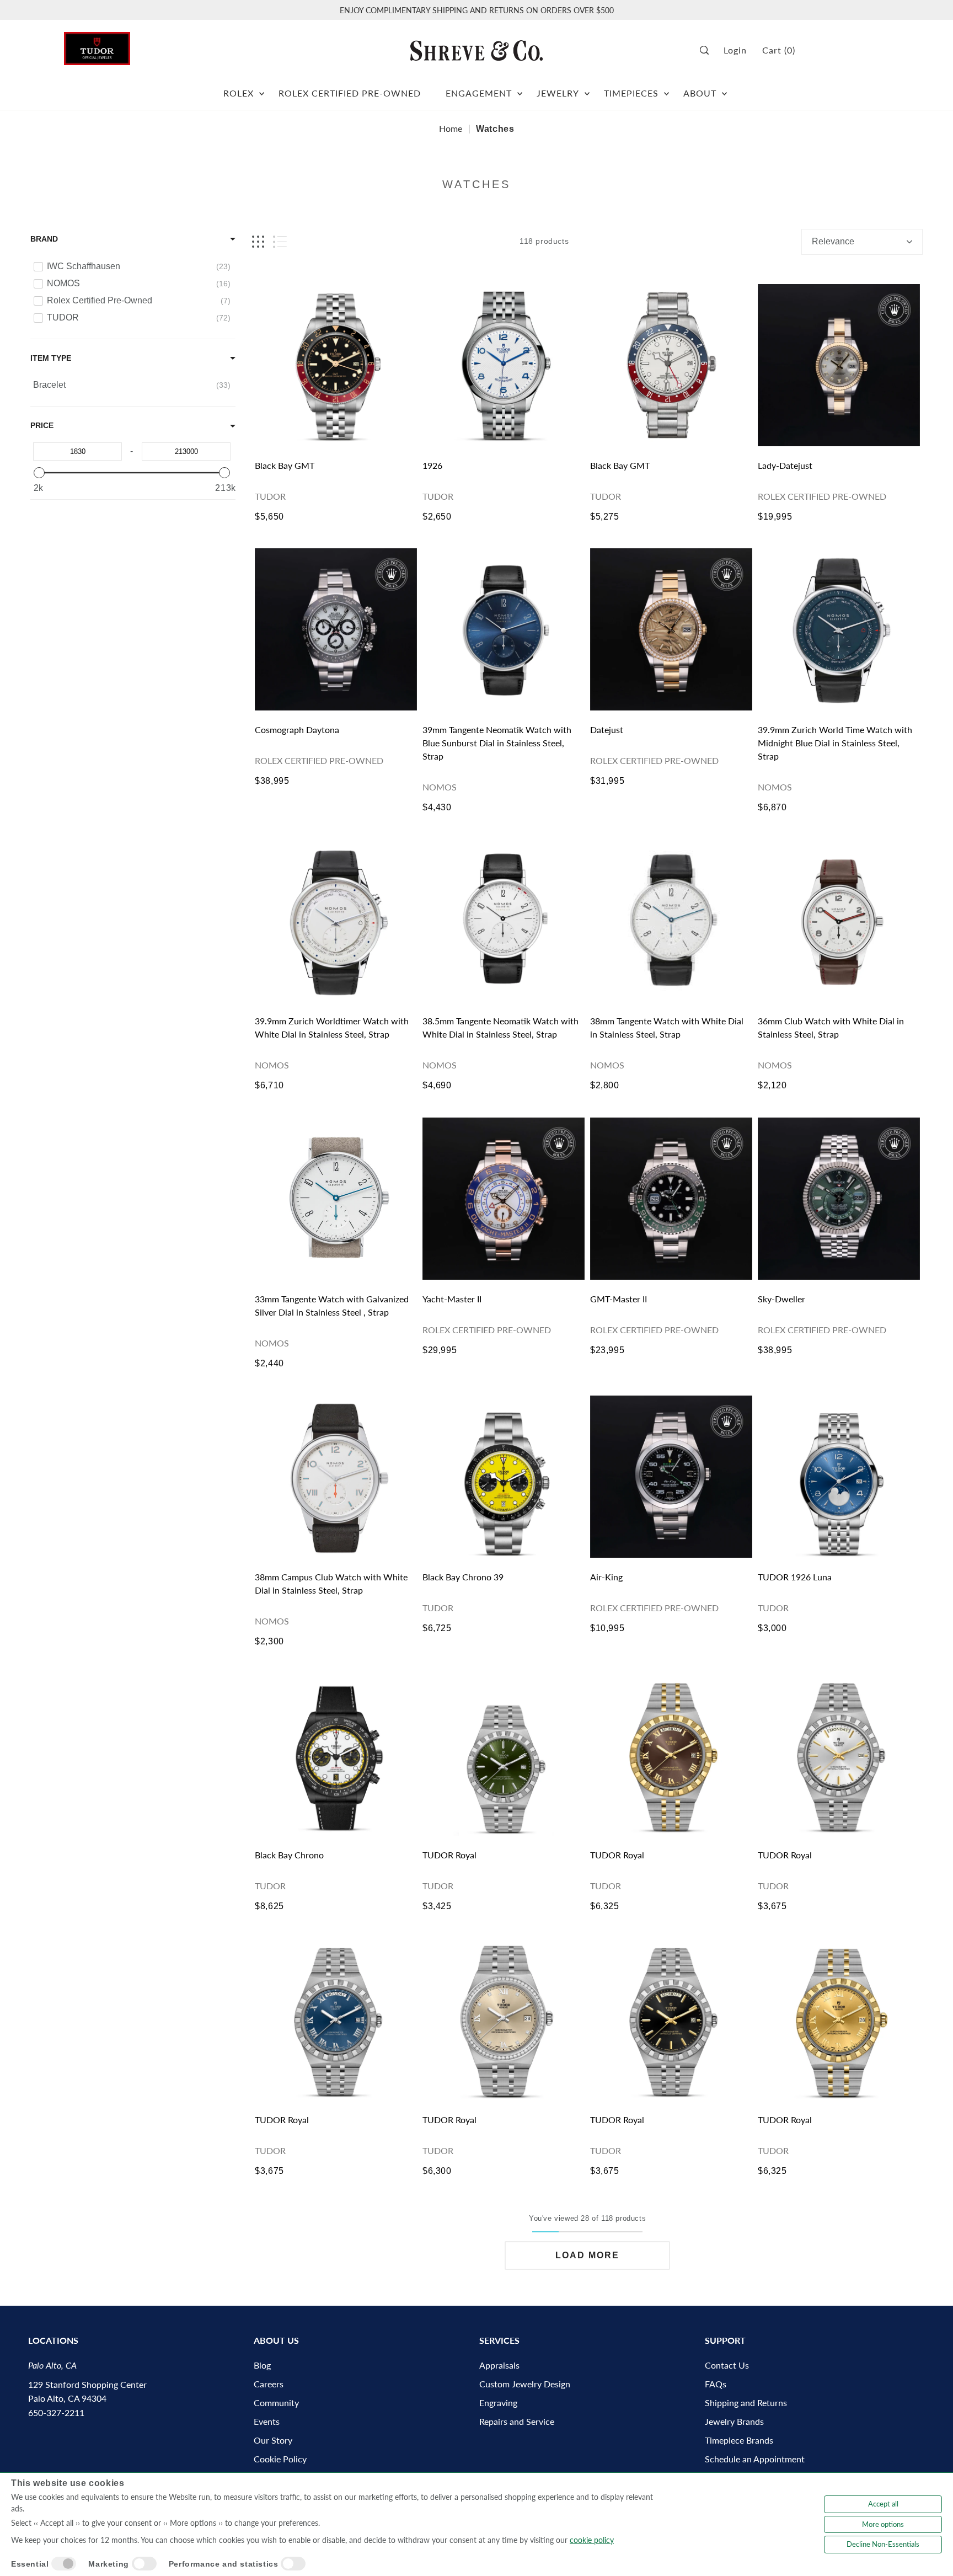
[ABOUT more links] (724, 89)
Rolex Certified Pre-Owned (822, 496)
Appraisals (499, 2365)
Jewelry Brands (734, 2421)
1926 (432, 465)
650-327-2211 (56, 2412)
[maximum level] (224, 473)
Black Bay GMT (285, 465)
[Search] (708, 50)
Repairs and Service (517, 2421)
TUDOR (270, 496)
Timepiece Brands (739, 2440)
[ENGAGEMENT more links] (520, 89)
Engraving (498, 2403)
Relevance (833, 241)
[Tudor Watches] (97, 46)
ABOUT (700, 93)
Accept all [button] (883, 2504)
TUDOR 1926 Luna (795, 1577)
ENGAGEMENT (479, 93)
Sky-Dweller (781, 1299)
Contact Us (727, 2365)
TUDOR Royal (449, 1855)
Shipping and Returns (746, 2403)
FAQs (716, 2384)
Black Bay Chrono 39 (463, 1577)
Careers (269, 2384)
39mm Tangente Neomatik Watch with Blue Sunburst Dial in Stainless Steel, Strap (497, 743)
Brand (44, 239)
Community (276, 2403)
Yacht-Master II (452, 1299)
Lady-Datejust (785, 465)
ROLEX (239, 93)
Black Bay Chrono (289, 1855)
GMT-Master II (619, 1299)
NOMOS (440, 787)
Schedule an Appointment (755, 2459)
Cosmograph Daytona (297, 729)
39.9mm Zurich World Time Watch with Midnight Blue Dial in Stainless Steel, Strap (835, 743)
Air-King (606, 1577)
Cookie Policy (280, 2459)
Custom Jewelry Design (525, 2384)
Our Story (273, 2440)
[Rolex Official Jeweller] (848, 50)
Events (267, 2421)
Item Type (51, 358)
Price (42, 425)
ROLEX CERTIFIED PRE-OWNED (350, 93)
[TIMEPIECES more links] (666, 89)
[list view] (280, 242)
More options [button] (883, 2524)
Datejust (607, 729)
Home (451, 128)
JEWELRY (558, 93)
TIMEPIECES (631, 93)
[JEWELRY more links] (587, 89)
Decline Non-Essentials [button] (883, 2544)
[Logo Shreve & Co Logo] (476, 50)
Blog (262, 2365)
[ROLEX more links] (262, 89)
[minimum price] (39, 473)
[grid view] (258, 242)
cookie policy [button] (592, 2540)
